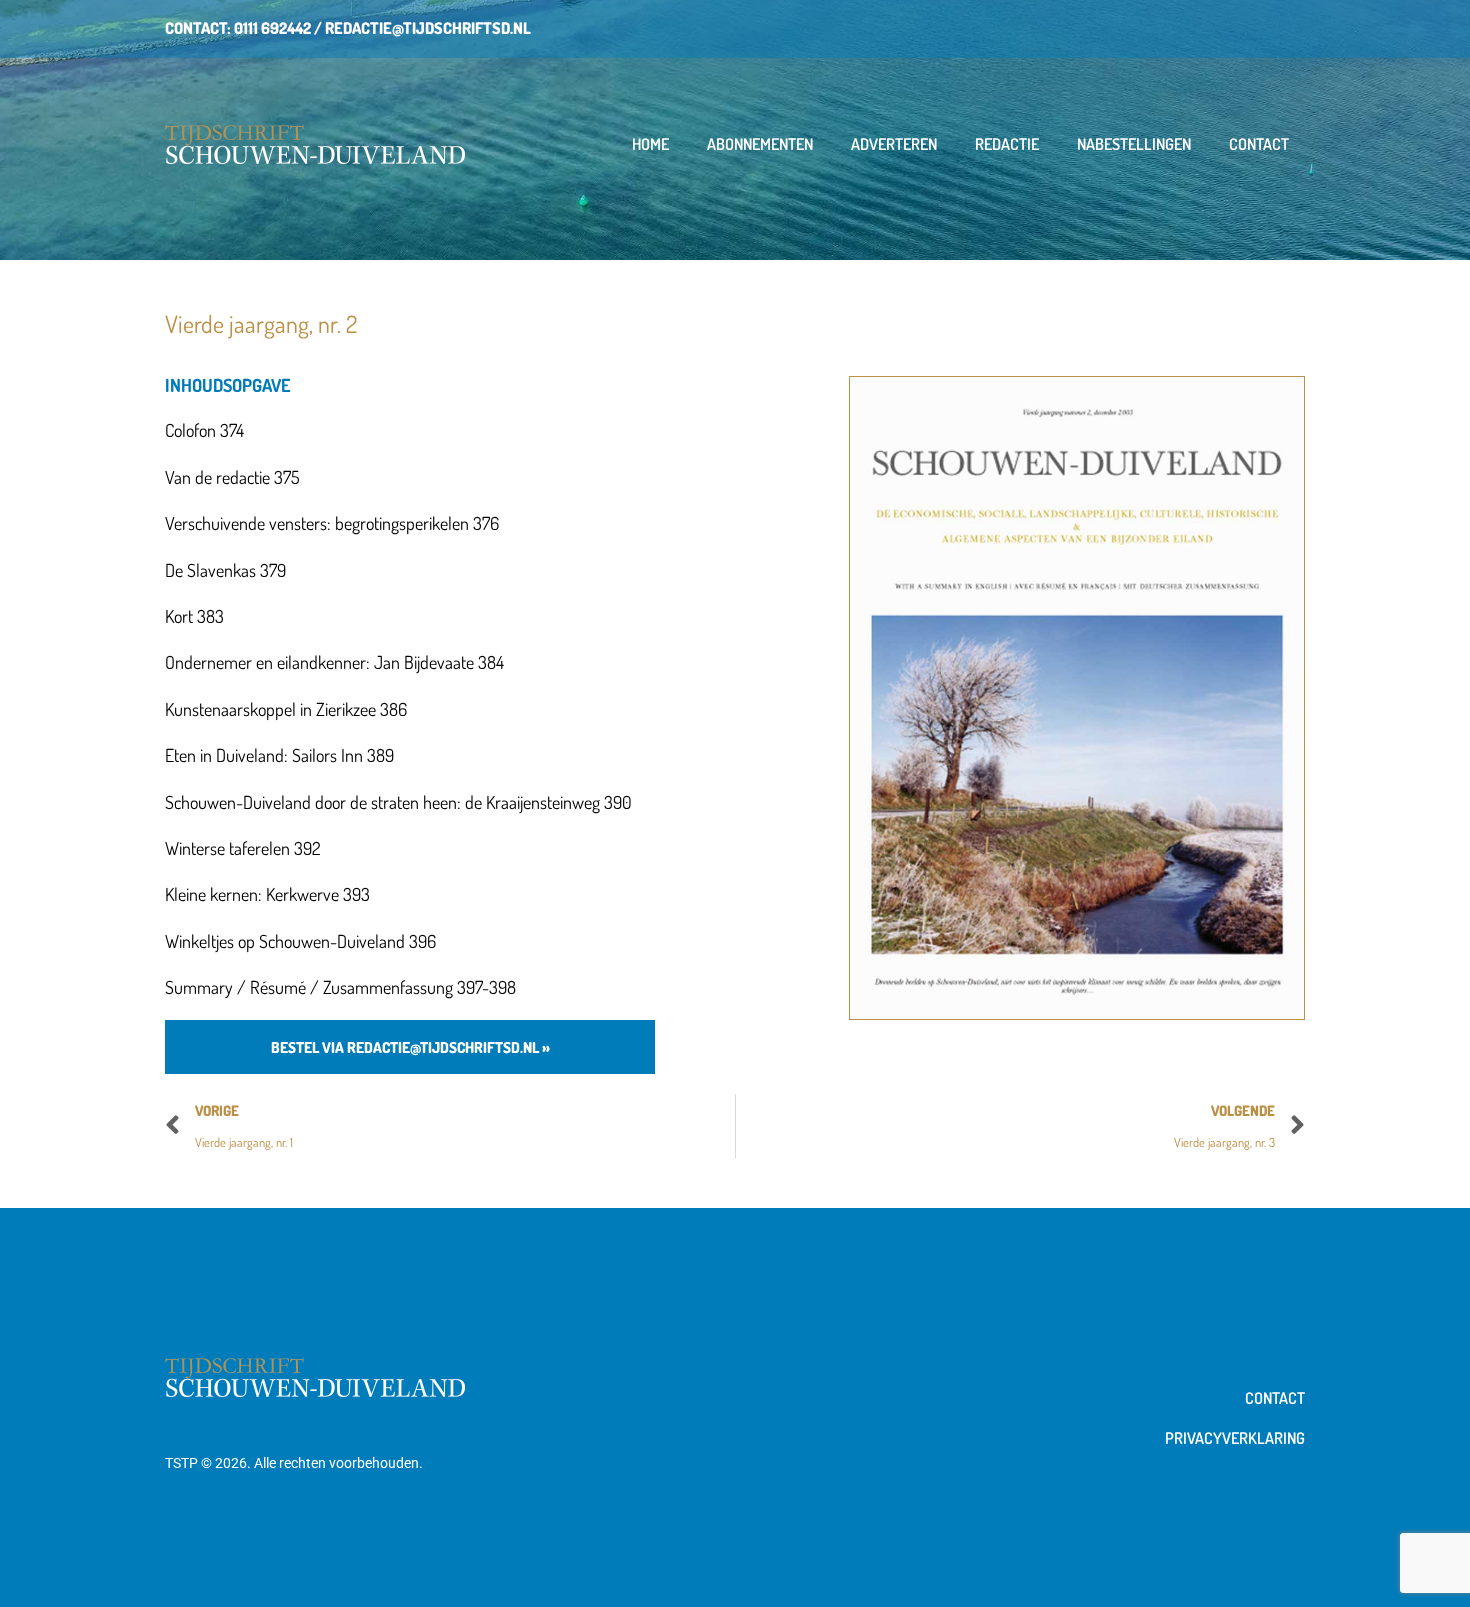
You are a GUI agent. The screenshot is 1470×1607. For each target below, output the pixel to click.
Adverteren (894, 144)
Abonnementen (760, 144)
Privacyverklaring (1235, 1438)
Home (650, 144)
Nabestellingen (1134, 144)
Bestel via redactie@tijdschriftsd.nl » (410, 1047)
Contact (1259, 144)
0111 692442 (272, 28)
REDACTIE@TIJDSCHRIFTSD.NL (428, 28)
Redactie (1007, 144)
